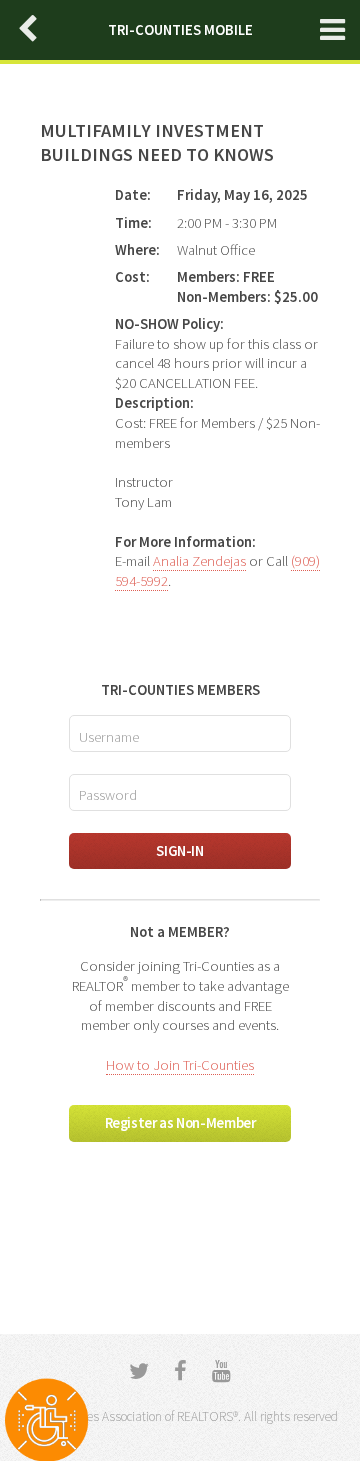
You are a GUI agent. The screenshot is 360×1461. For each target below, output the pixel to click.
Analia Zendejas (199, 561)
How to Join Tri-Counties (180, 1065)
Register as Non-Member (180, 1123)
